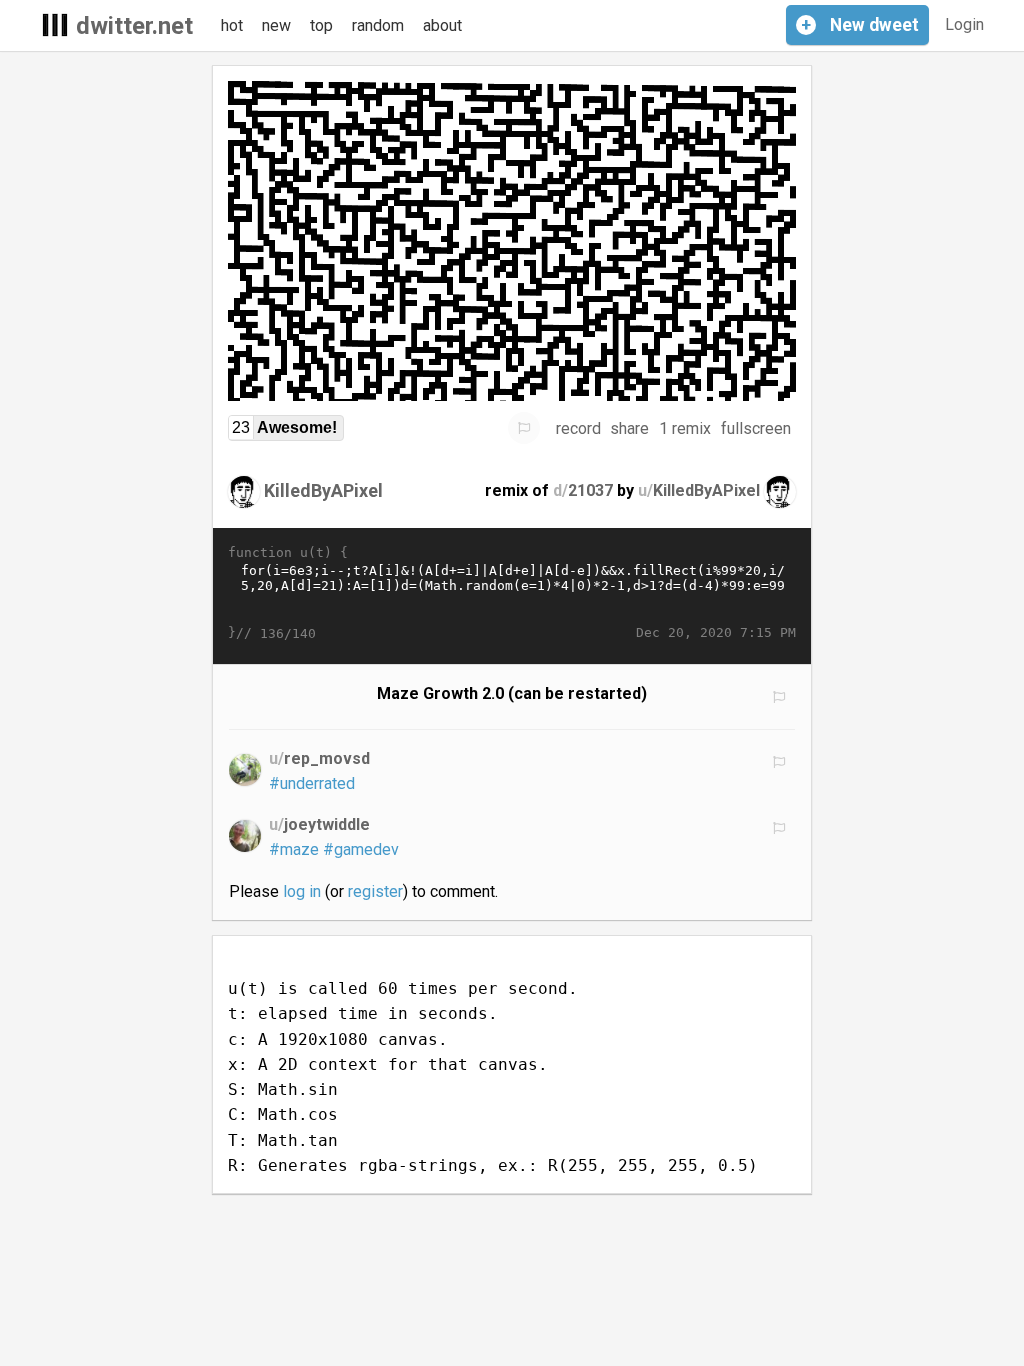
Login (964, 24)
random (378, 25)
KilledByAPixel (323, 490)
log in (302, 891)
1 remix (685, 428)
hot (232, 25)
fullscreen (756, 428)
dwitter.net (134, 26)
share (629, 428)
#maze (294, 849)
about (442, 25)
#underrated (312, 783)
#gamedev (361, 849)
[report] (524, 428)
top (321, 25)
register (375, 891)
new (276, 25)
